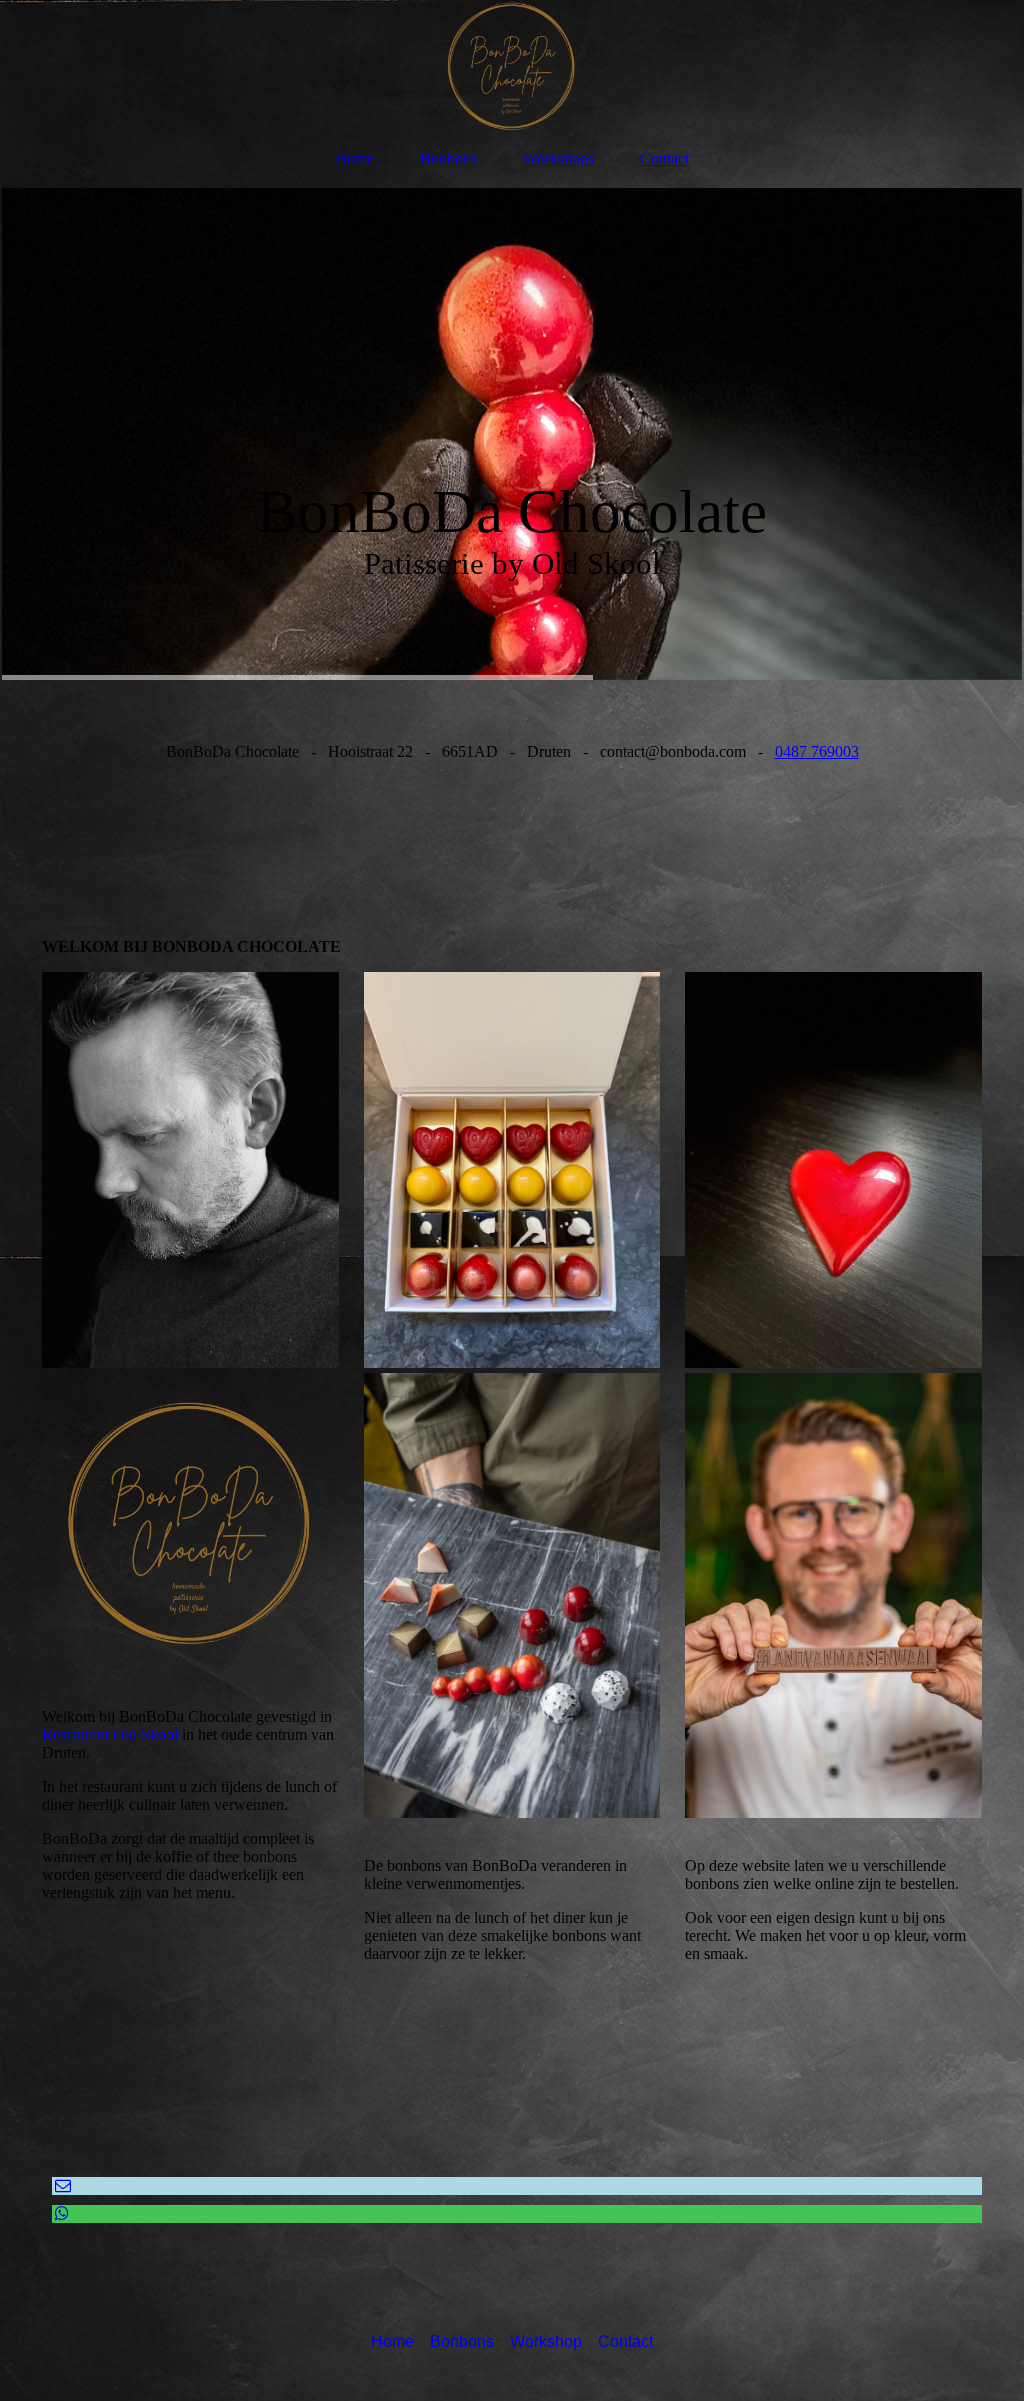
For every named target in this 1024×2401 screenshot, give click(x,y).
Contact (664, 158)
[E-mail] (61, 2185)
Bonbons (448, 158)
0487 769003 (817, 751)
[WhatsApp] (60, 2213)
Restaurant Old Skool (110, 1734)
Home (354, 158)
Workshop (546, 2341)
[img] (512, 65)
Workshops (558, 158)
